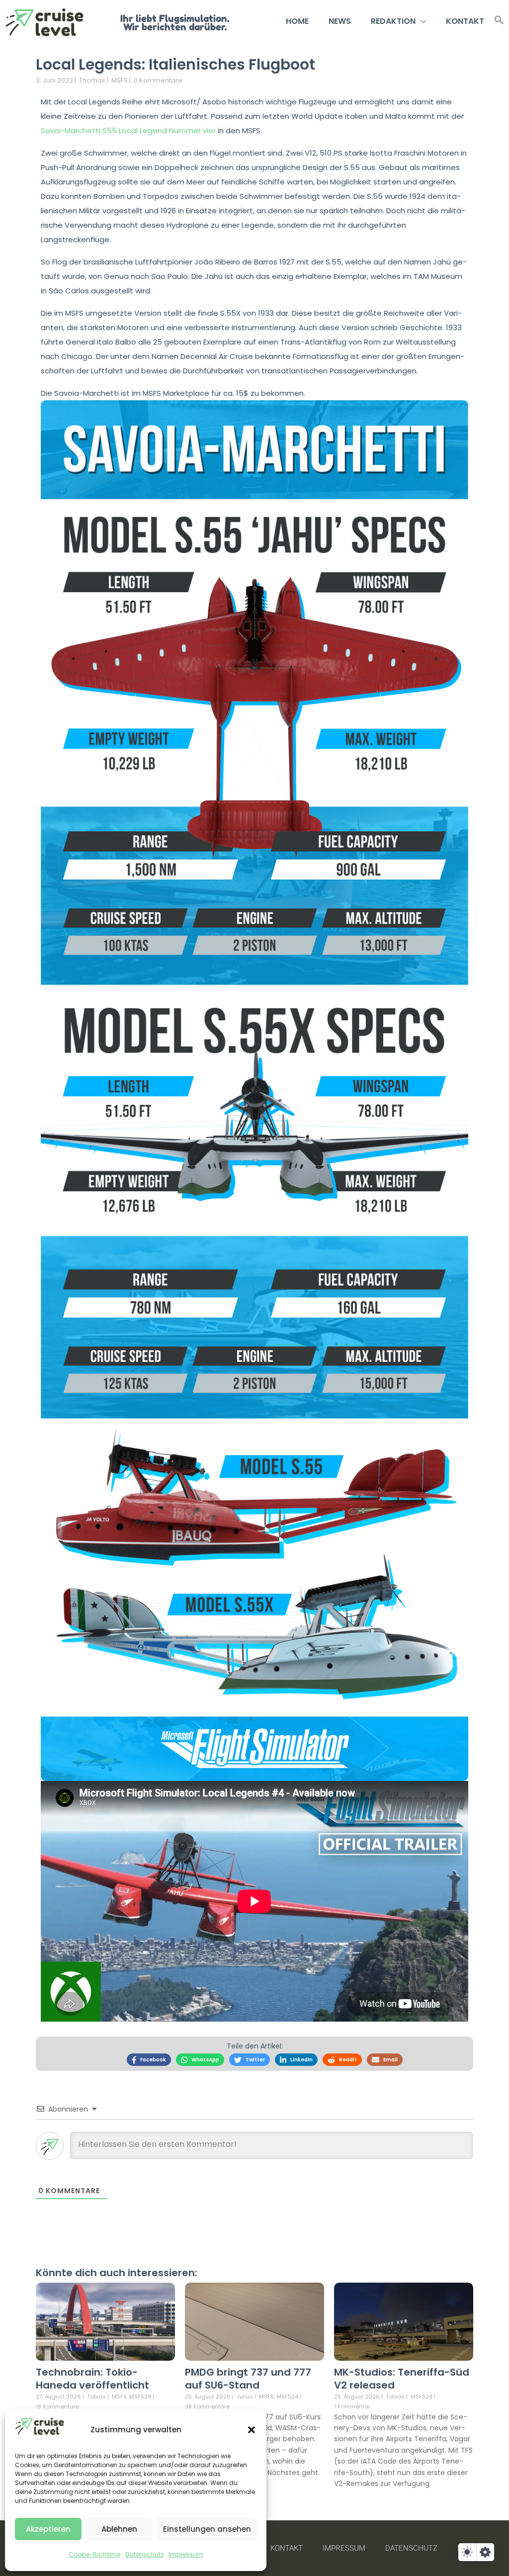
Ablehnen (119, 2529)
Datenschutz (144, 2554)
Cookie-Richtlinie (94, 2554)
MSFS (120, 80)
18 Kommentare (57, 2406)
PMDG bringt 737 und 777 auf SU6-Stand (248, 2379)
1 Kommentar (352, 2406)
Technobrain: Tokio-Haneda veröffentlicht (92, 2379)
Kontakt (465, 21)
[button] (252, 2430)
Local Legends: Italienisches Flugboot (175, 64)
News (340, 21)
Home (297, 21)
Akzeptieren (48, 2529)
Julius (245, 2397)
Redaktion (393, 21)
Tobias (96, 2397)
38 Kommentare (207, 2406)
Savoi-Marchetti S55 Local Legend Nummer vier (128, 131)
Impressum (186, 2554)
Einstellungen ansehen (207, 2529)
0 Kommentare (158, 80)
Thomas (92, 80)
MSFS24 (140, 2397)
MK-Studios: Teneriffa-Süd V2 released (402, 2379)
